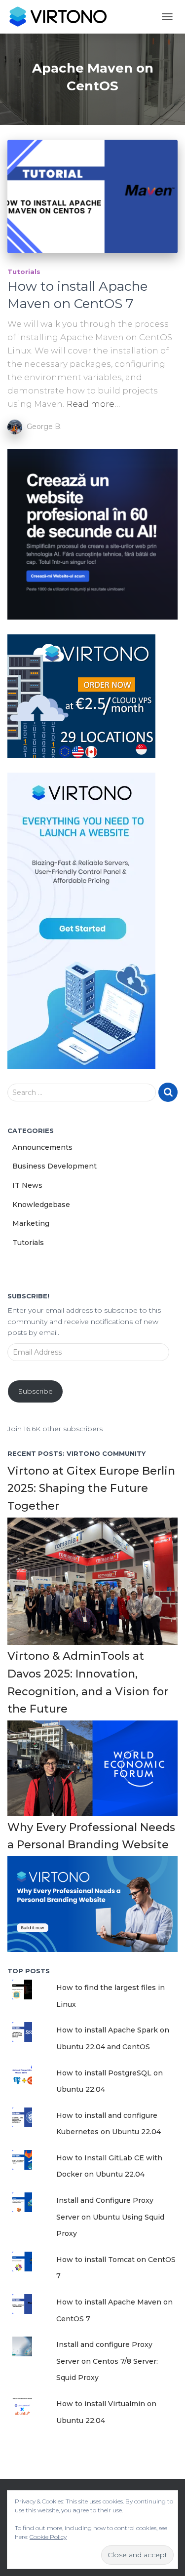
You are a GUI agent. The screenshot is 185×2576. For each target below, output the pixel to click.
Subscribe (36, 1391)
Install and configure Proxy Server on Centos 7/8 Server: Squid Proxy (107, 2361)
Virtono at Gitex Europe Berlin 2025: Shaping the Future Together (91, 1488)
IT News (27, 1185)
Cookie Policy (48, 2537)
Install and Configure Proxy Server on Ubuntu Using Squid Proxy (110, 2217)
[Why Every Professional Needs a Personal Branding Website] (92, 1904)
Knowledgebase (41, 1205)
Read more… (93, 404)
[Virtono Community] (61, 17)
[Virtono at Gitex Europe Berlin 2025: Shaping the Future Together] (92, 1581)
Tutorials (24, 272)
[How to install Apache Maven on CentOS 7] (92, 196)
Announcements (42, 1147)
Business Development (55, 1166)
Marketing (31, 1223)
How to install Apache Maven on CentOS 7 (77, 295)
